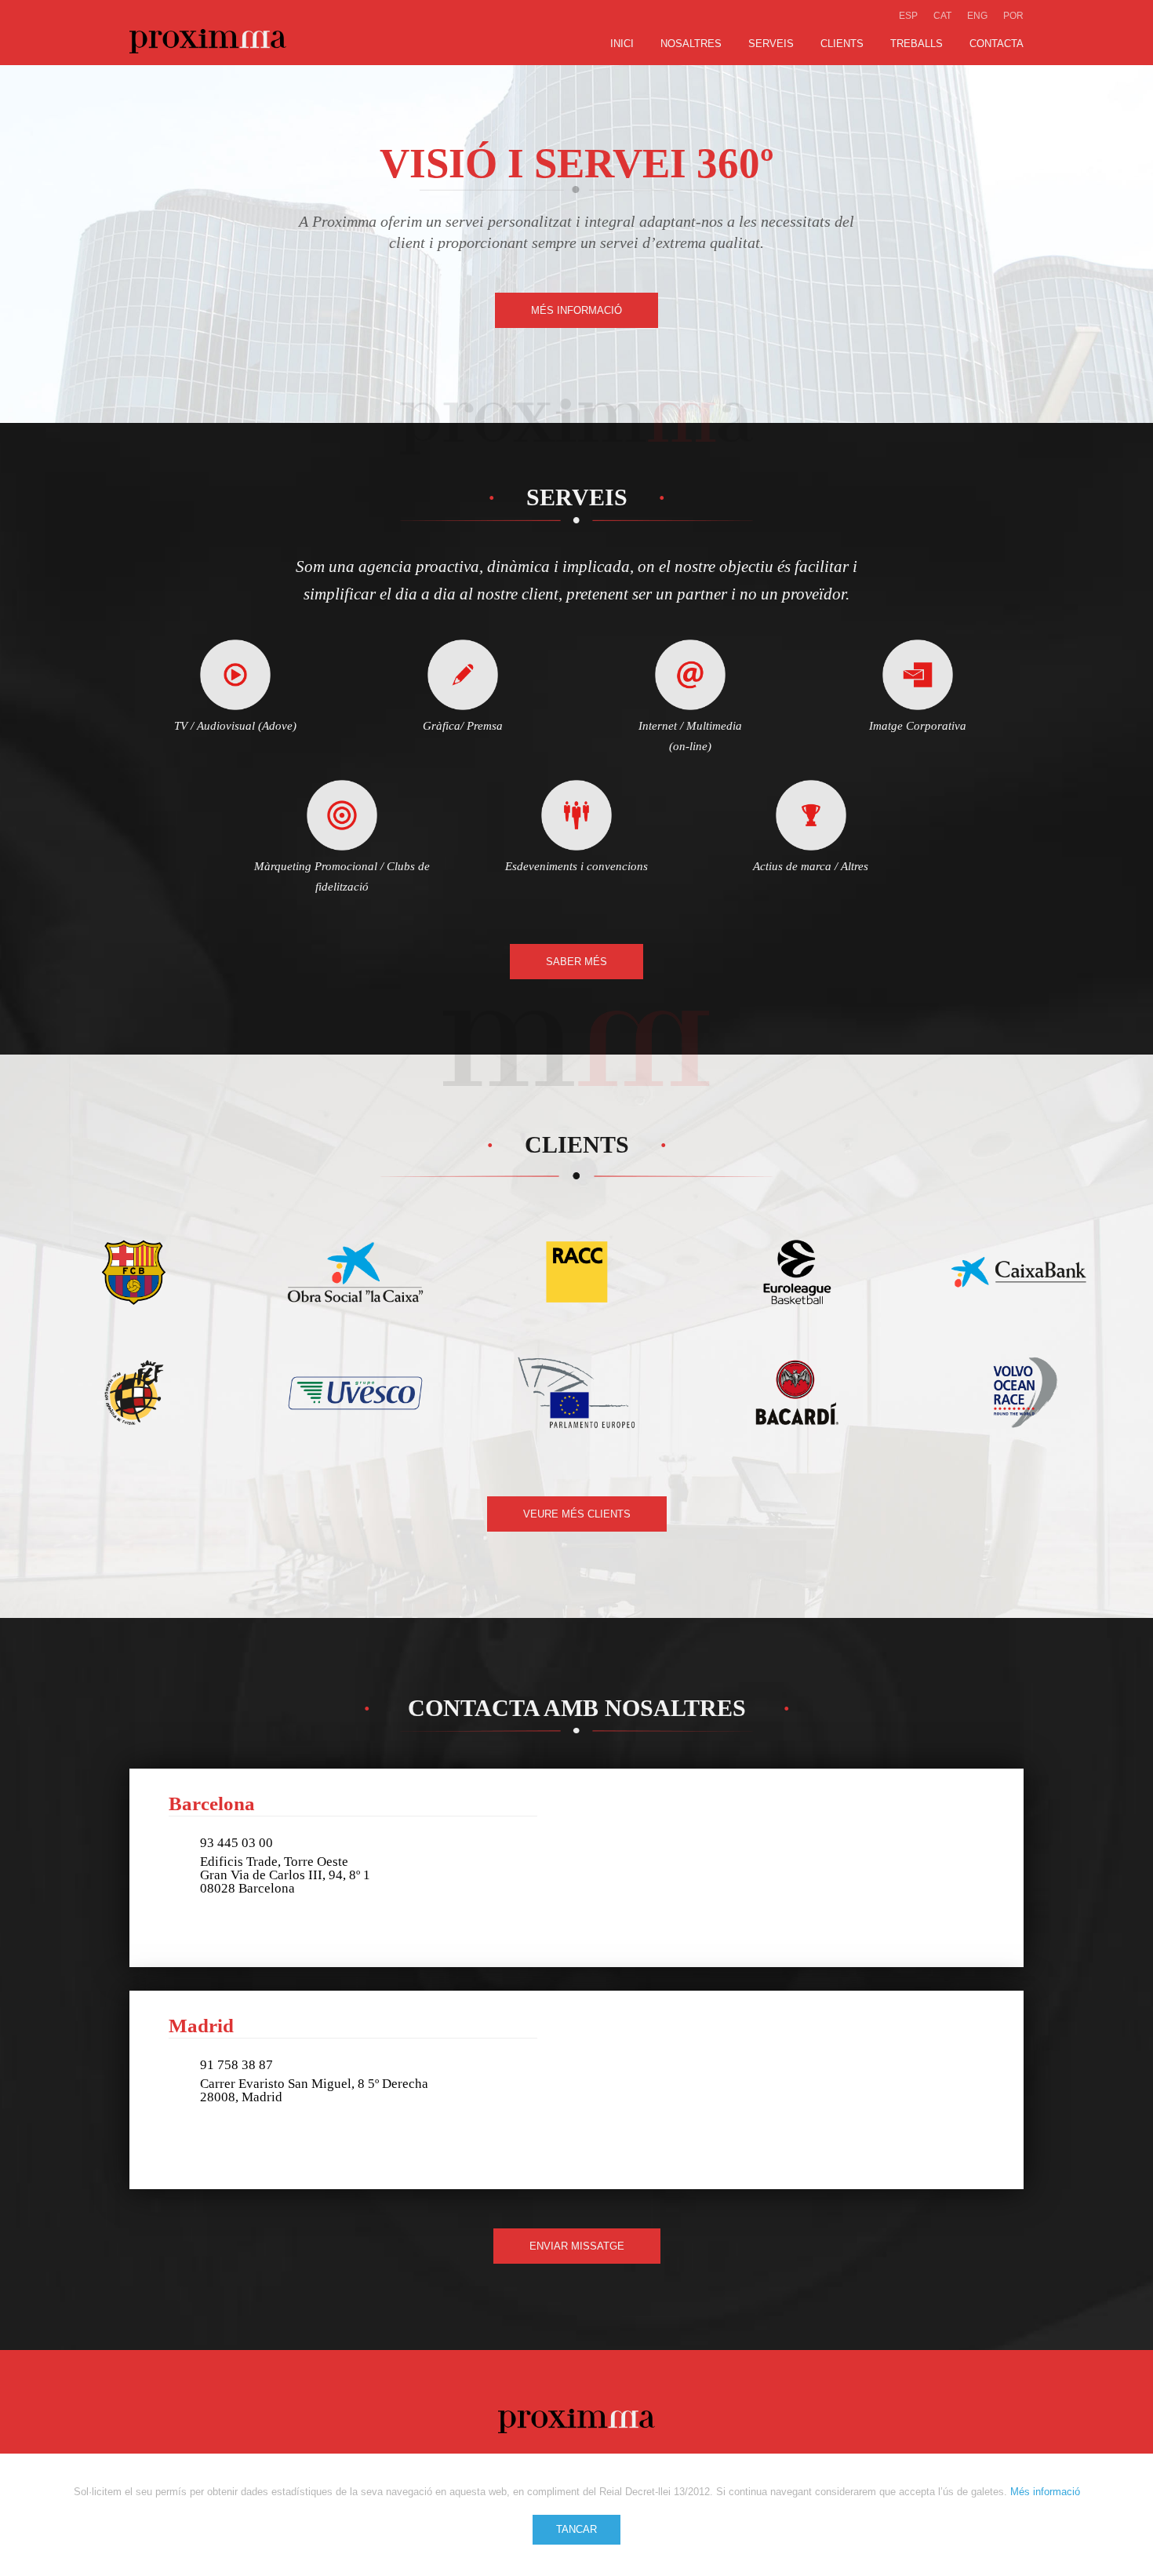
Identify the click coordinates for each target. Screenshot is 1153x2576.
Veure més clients (577, 1514)
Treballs (917, 44)
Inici (622, 44)
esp (908, 16)
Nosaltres (691, 44)
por (1013, 16)
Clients (842, 44)
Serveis (771, 44)
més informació (576, 310)
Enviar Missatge (577, 2246)
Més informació (1045, 2492)
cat (942, 16)
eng (977, 16)
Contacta (997, 44)
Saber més (576, 962)
